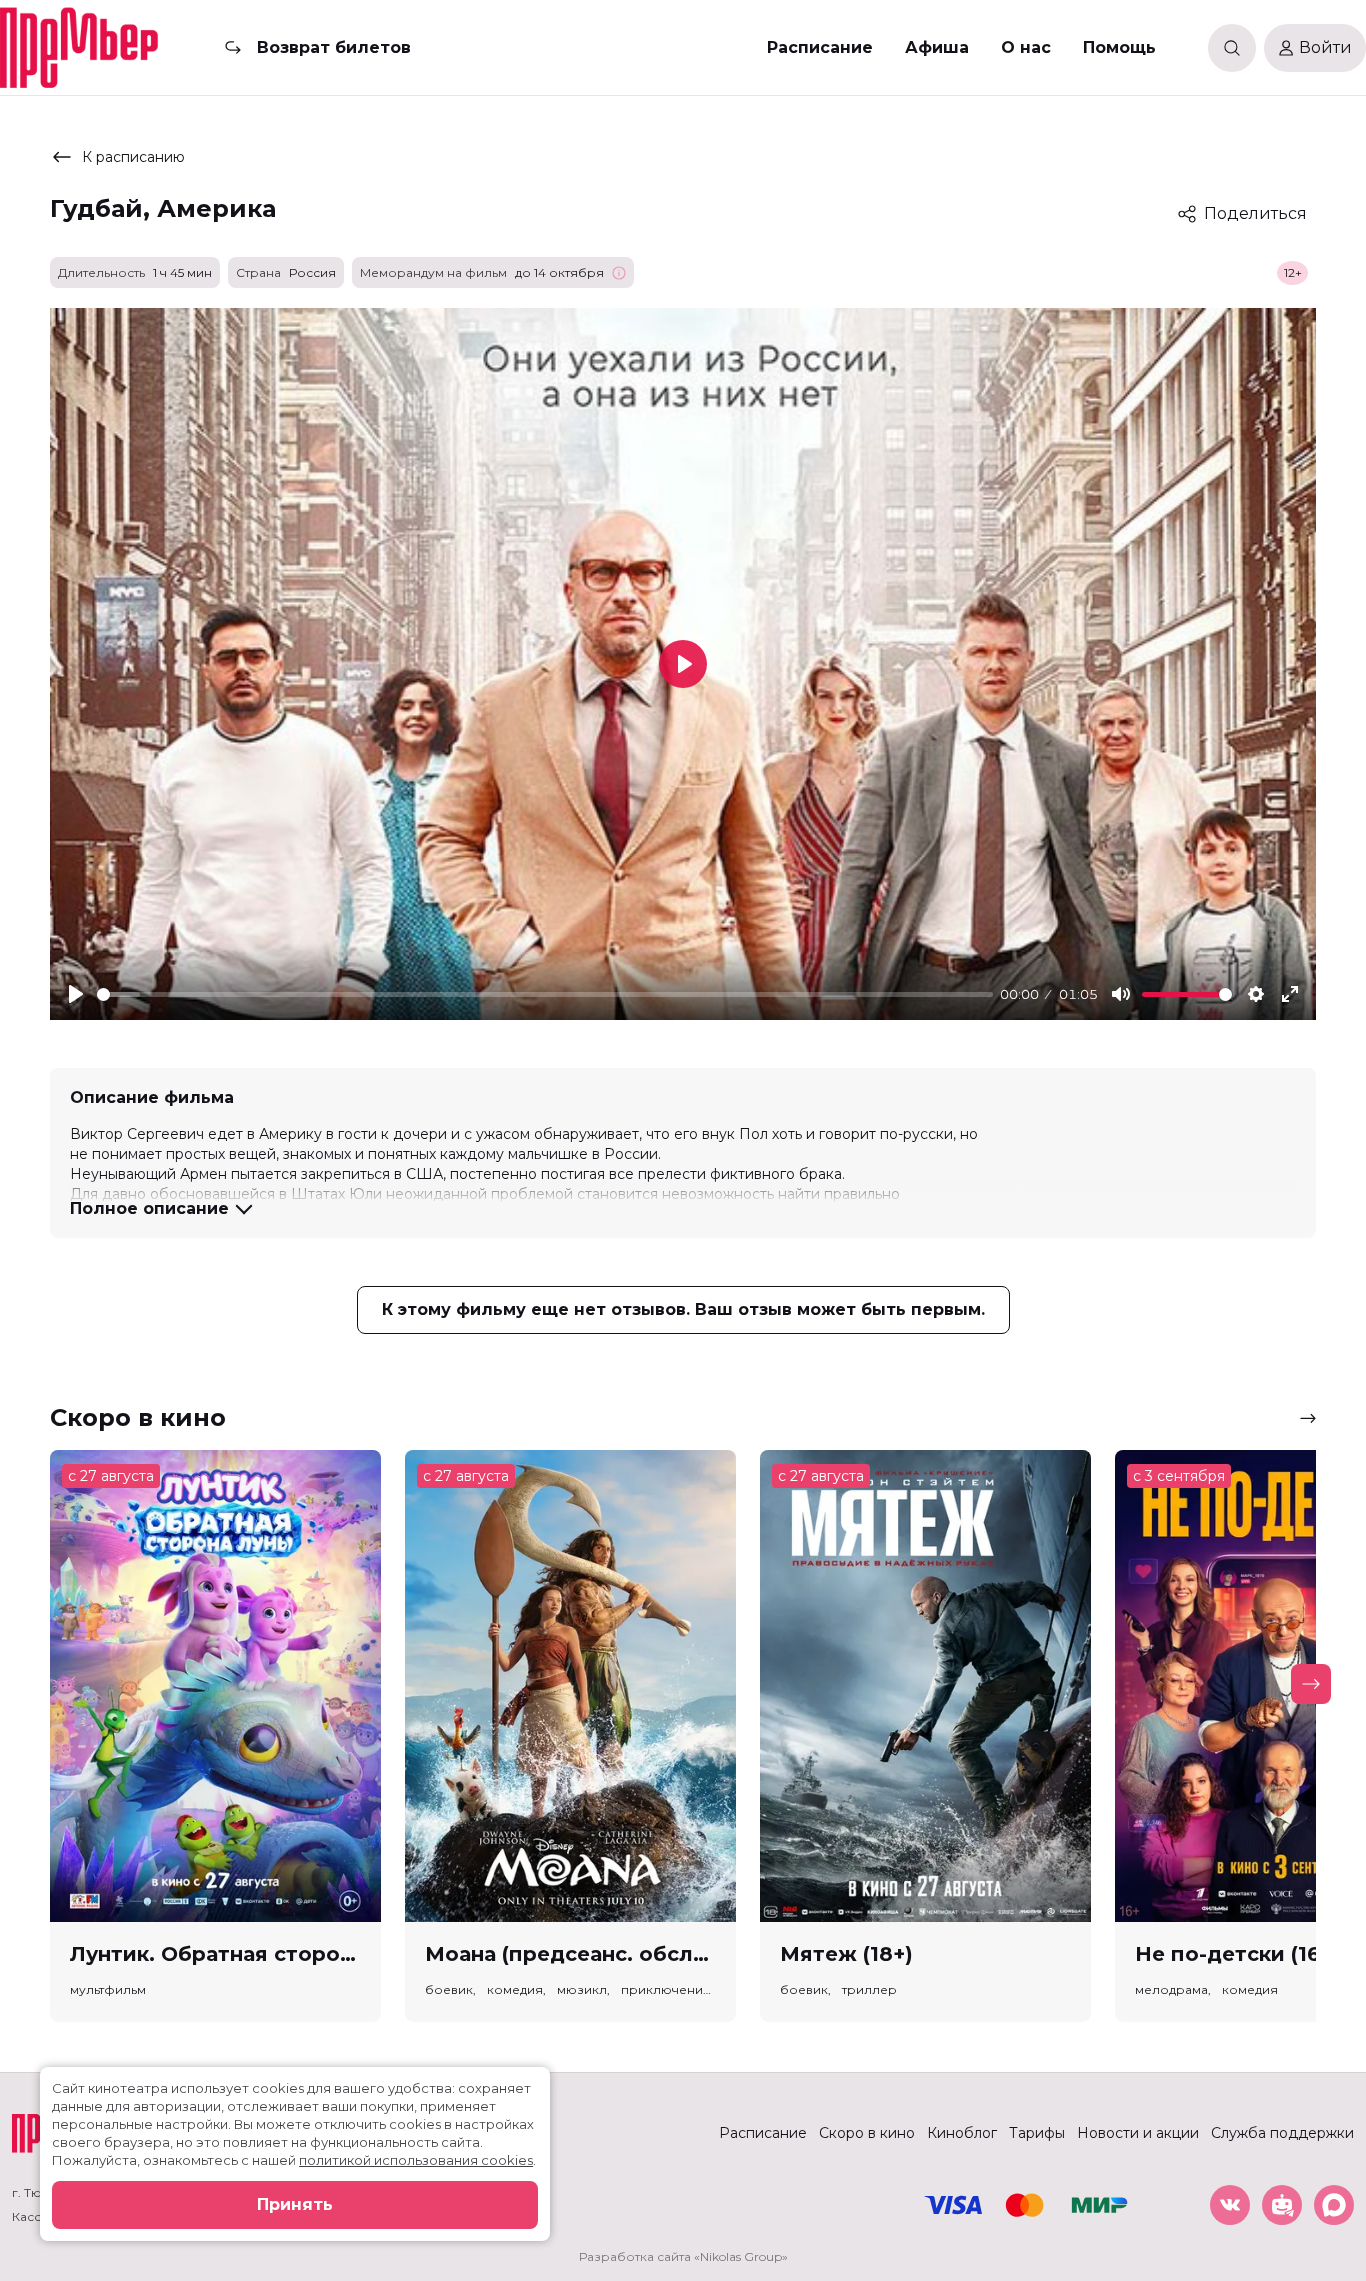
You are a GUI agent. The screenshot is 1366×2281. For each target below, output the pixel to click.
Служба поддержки (1282, 2133)
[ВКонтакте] (1230, 2205)
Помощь (1119, 47)
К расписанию (133, 157)
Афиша (937, 47)
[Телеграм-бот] (1282, 2205)
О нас (1026, 47)
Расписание (820, 47)
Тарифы (1037, 2133)
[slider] (545, 994)
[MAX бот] (1334, 2205)
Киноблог (962, 2133)
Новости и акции (1138, 2133)
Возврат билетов (334, 47)
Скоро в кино (867, 2133)
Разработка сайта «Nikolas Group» (683, 2256)
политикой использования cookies (416, 2160)
